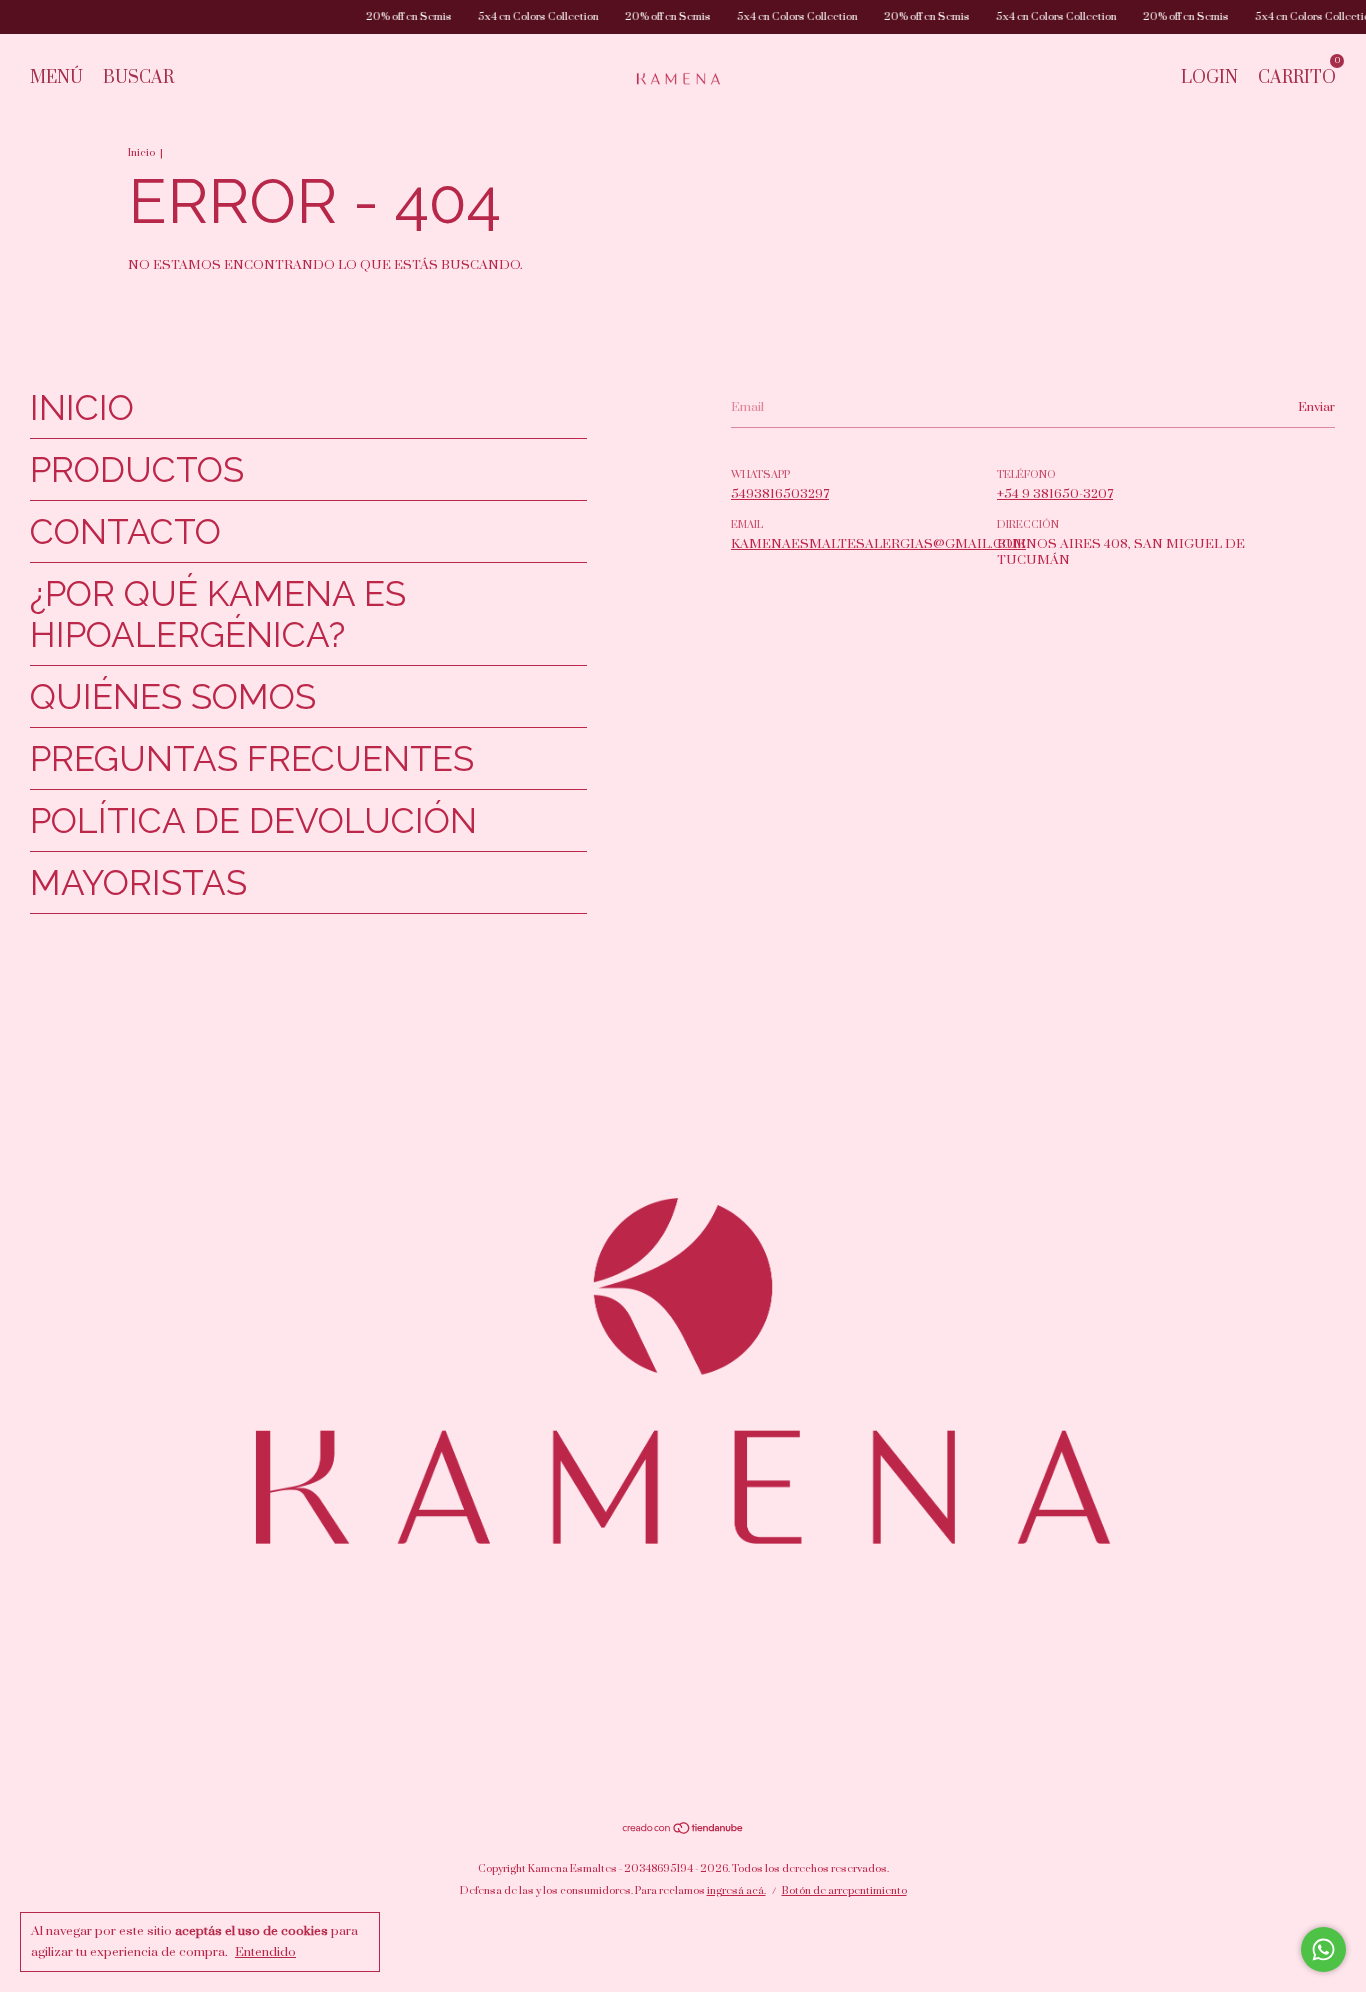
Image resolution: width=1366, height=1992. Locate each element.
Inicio (141, 153)
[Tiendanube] (683, 1831)
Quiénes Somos (173, 696)
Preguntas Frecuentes (252, 758)
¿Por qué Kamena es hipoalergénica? (218, 614)
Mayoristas (138, 882)
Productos (137, 469)
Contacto (125, 531)
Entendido (265, 1952)
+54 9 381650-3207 (1055, 494)
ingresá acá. (736, 1891)
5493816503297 (780, 494)
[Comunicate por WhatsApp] (1323, 1949)
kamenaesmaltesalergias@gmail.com (878, 544)
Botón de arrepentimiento (844, 1891)
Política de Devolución (253, 820)
